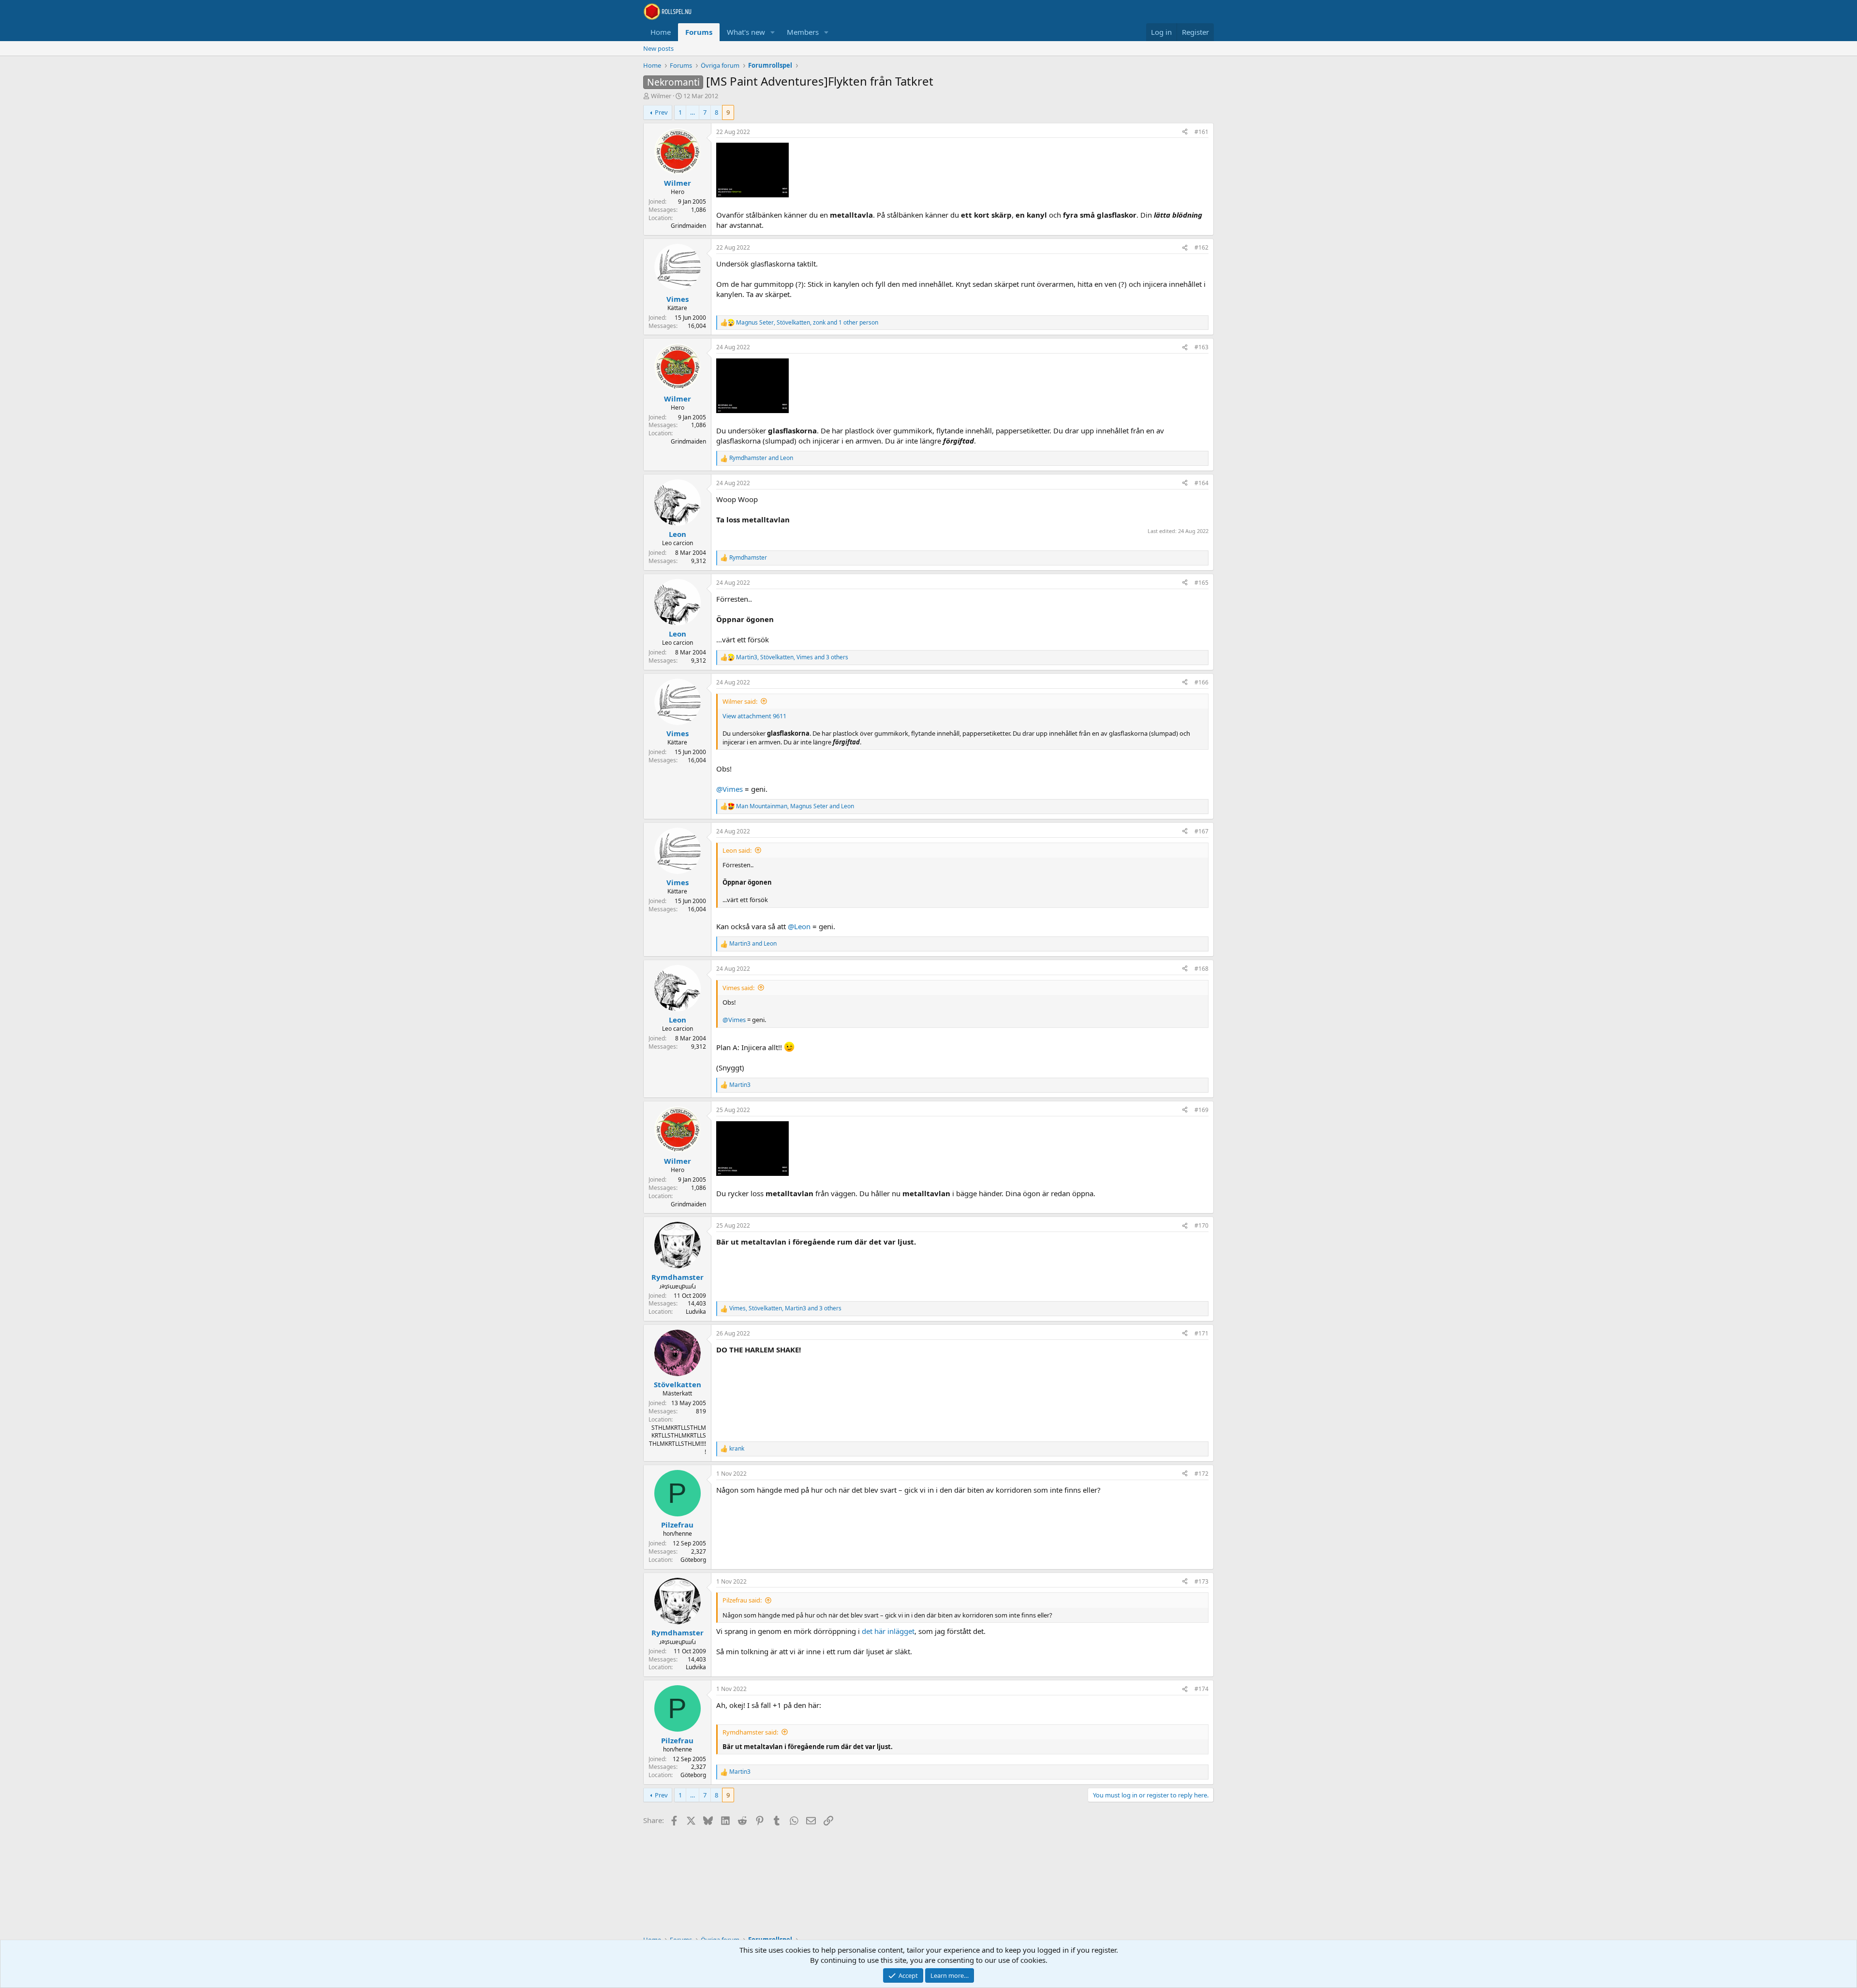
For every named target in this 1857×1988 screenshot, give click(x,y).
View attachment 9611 (754, 716)
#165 (1201, 583)
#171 (1201, 1333)
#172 (1201, 1474)
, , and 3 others (792, 657)
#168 (1201, 969)
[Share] (1185, 132)
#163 (1201, 347)
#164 (1201, 483)
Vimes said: (738, 988)
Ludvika (696, 1312)
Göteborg (693, 1560)
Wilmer (661, 96)
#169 (1201, 1110)
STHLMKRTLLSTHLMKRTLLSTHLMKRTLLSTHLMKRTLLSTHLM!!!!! (678, 1440)
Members (803, 32)
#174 (1201, 1689)
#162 (1201, 247)
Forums (699, 32)
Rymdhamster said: (750, 1732)
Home (661, 32)
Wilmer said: (740, 701)
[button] (773, 32)
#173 (1201, 1581)
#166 (1201, 682)
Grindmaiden (688, 226)
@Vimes (730, 789)
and (761, 458)
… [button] (693, 112)
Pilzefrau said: (742, 1600)
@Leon (799, 926)
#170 (1201, 1225)
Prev (661, 112)
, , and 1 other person (807, 323)
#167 (1201, 831)
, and (795, 806)
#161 (1201, 132)
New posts (658, 48)
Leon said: (737, 850)
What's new (746, 32)
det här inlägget (888, 1631)
